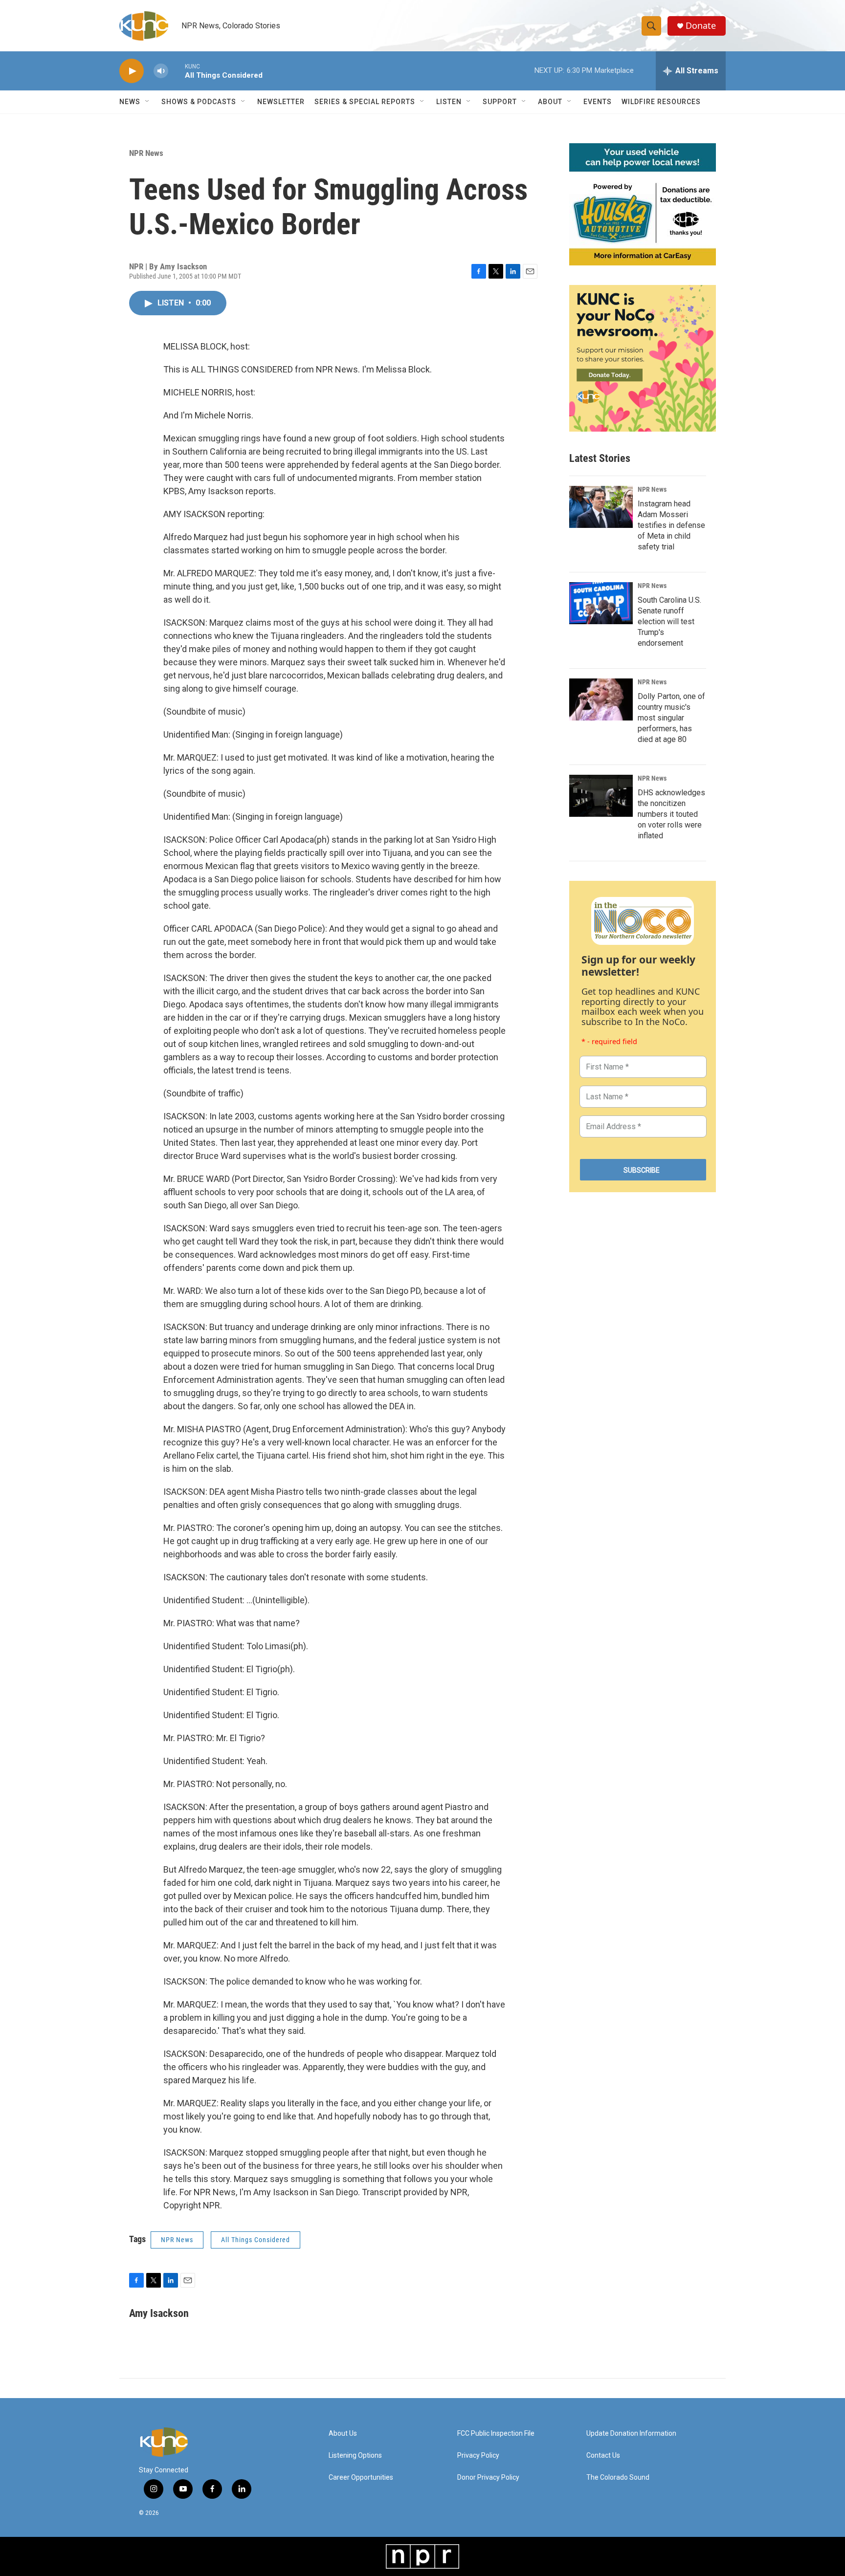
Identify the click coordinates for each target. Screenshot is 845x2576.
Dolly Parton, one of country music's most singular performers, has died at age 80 (671, 718)
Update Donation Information (631, 2434)
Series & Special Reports (365, 102)
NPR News (146, 153)
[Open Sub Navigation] (148, 102)
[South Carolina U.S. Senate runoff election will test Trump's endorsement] (601, 603)
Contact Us (603, 2456)
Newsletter (281, 102)
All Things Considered (256, 2240)
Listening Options (355, 2456)
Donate (701, 26)
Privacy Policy (478, 2456)
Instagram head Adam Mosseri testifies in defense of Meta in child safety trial (671, 525)
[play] (132, 71)
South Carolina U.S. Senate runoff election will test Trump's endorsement (669, 622)
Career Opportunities (361, 2478)
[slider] (177, 71)
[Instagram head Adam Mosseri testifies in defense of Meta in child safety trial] (601, 507)
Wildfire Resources (661, 102)
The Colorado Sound (618, 2478)
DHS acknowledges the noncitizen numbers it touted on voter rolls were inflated (671, 814)
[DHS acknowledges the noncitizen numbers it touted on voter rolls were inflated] (601, 796)
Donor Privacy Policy (488, 2478)
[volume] (161, 71)
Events (598, 102)
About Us (343, 2434)
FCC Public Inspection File (496, 2434)
